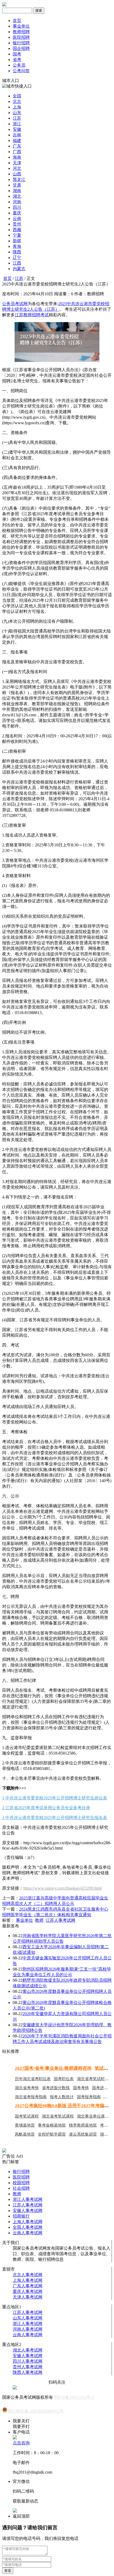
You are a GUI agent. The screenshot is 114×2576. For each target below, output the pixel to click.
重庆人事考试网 (28, 2291)
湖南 (17, 191)
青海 (17, 246)
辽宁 (17, 257)
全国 (17, 96)
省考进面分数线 (56, 2088)
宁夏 (17, 235)
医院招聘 (21, 37)
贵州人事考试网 (28, 2367)
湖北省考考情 (27, 2088)
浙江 (17, 124)
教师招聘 (21, 32)
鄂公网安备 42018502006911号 (36, 2411)
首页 (17, 21)
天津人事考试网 (28, 2297)
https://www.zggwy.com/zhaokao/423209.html (62, 1888)
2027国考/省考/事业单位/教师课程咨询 (53, 2068)
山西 (17, 174)
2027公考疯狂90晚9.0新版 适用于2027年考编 (60, 2106)
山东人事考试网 (28, 2318)
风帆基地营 (25, 2134)
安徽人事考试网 (28, 2211)
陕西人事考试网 (28, 2372)
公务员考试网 (15, 304)
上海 (17, 107)
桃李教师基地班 (83, 2125)
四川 (17, 207)
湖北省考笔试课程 (58, 2116)
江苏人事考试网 (60, 1920)
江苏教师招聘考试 (32, 315)
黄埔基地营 (25, 2125)
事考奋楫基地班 (52, 2125)
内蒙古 (19, 269)
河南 (17, 202)
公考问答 (21, 71)
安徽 (17, 129)
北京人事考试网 (28, 2275)
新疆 (17, 241)
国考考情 (81, 2088)
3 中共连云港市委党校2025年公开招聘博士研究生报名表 (55, 1818)
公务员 (19, 65)
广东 (17, 146)
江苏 (17, 118)
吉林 (17, 135)
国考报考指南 (89, 2097)
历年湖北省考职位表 (33, 2079)
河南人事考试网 (28, 2329)
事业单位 (21, 26)
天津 (17, 163)
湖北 (17, 196)
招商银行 (21, 2216)
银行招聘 (21, 43)
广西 (17, 152)
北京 (17, 101)
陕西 (17, 252)
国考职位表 (64, 2079)
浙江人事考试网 (28, 2199)
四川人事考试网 (28, 2361)
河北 (17, 168)
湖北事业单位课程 (93, 2116)
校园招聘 (21, 2183)
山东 (17, 113)
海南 (17, 157)
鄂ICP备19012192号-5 (74, 2397)
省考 (17, 60)
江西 (17, 263)
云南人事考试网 (28, 2233)
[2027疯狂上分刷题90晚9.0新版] (4, 2151)
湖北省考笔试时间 (93, 2079)
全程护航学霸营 (52, 2134)
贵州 (17, 224)
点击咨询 (21, 2443)
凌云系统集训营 (83, 2134)
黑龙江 (19, 179)
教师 (39, 1920)
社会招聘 (21, 2188)
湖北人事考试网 (28, 2350)
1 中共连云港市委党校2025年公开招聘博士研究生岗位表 (55, 1798)
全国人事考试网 (28, 2227)
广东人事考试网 (28, 2286)
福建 (17, 140)
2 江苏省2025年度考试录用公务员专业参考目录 (46, 1808)
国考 (17, 54)
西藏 (17, 230)
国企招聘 (21, 48)
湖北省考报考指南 (31, 2097)
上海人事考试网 (28, 2222)
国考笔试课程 (27, 2116)
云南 (17, 218)
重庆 (17, 213)
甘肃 (17, 185)
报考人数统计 (62, 2097)
